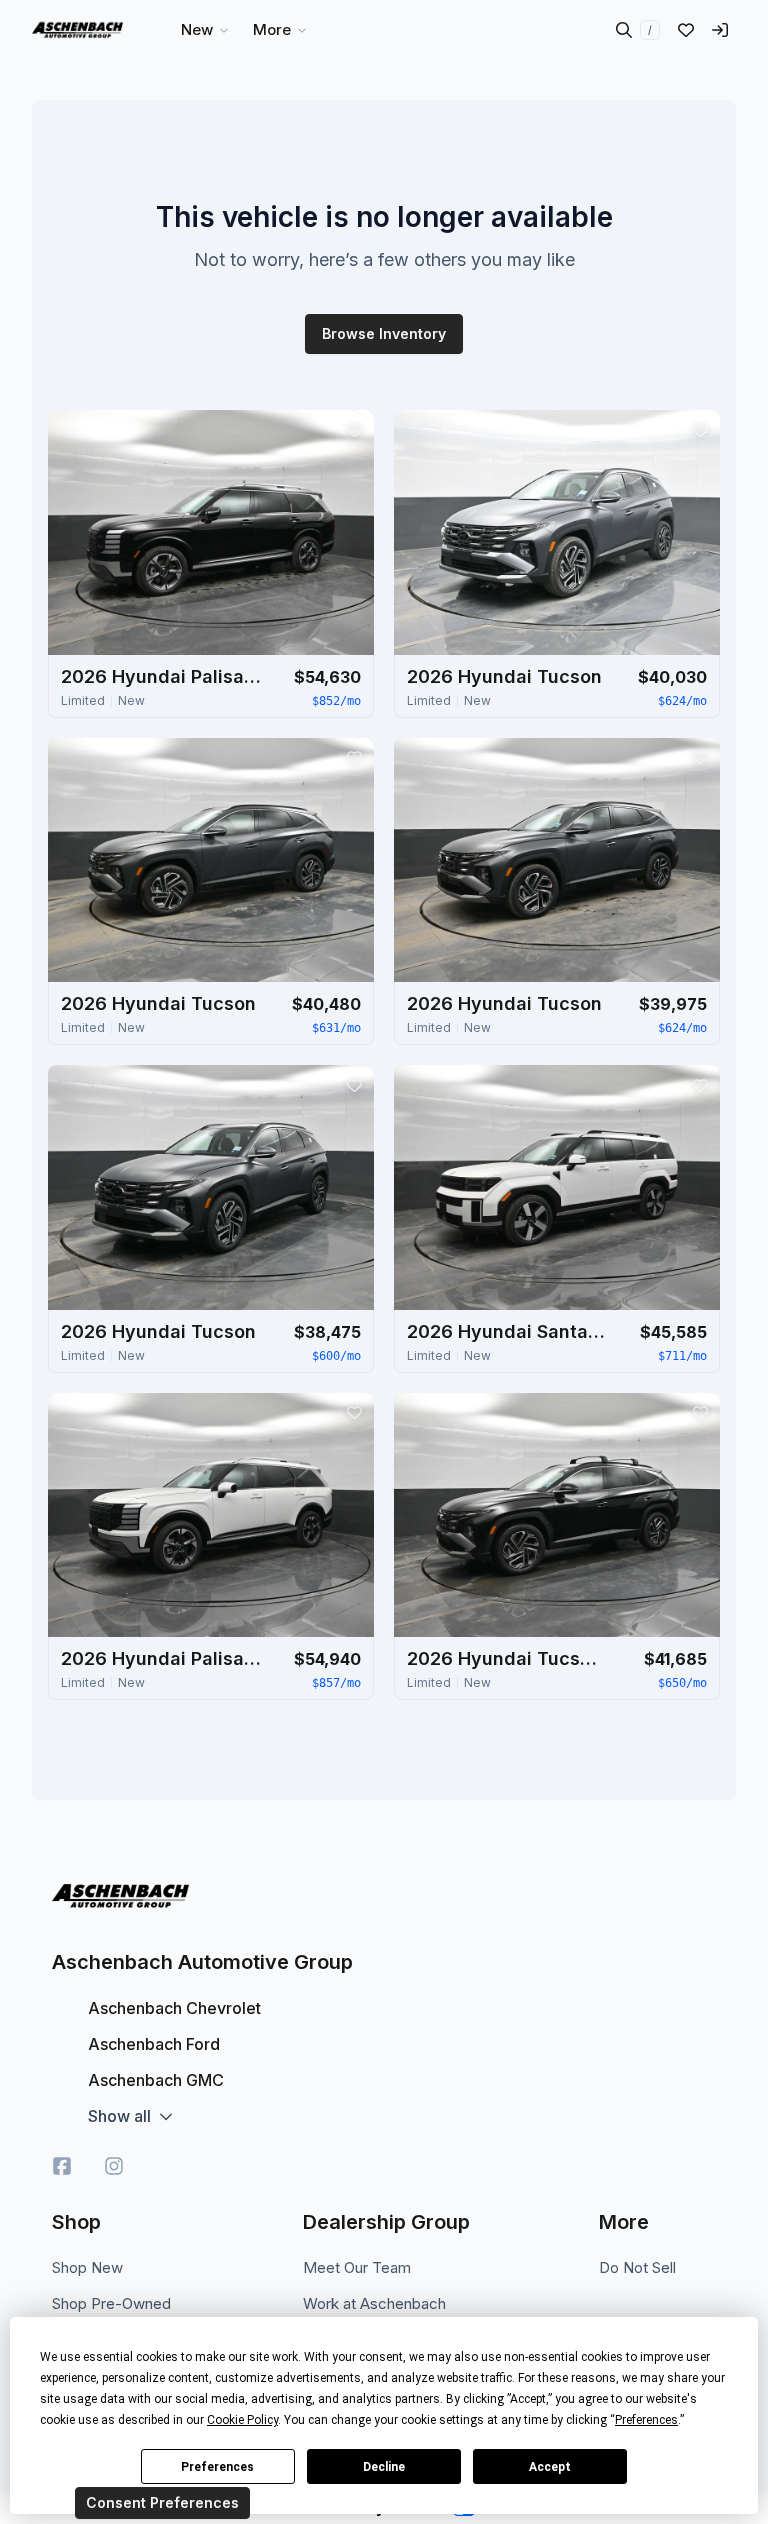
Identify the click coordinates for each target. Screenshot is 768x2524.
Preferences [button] (646, 2420)
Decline (384, 2467)
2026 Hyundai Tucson (504, 676)
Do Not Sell (637, 2267)
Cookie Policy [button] (242, 2420)
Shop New (87, 2267)
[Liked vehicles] (686, 30)
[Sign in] (720, 30)
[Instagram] (114, 2166)
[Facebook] (62, 2166)
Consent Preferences (162, 2502)
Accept (550, 2467)
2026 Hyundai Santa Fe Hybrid (507, 1331)
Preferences (217, 2467)
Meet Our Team (357, 2267)
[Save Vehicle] (354, 430)
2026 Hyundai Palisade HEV (161, 676)
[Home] (77, 30)
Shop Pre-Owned (111, 2303)
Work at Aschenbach (374, 2303)
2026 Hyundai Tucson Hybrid (507, 1658)
